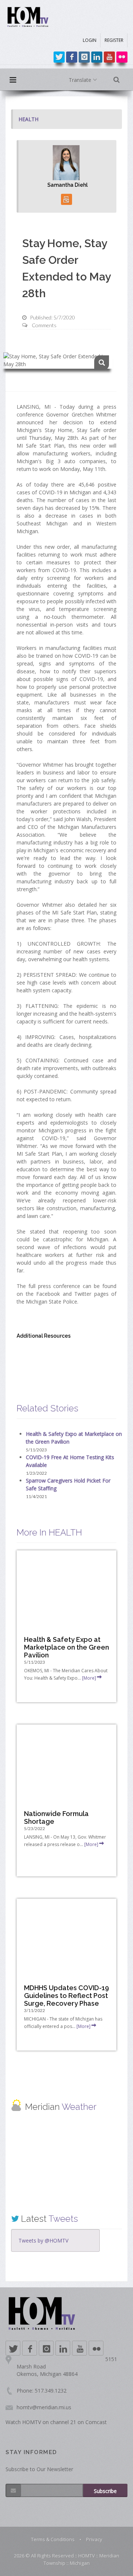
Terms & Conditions (53, 2539)
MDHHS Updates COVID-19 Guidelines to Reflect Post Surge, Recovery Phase (66, 1996)
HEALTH (28, 119)
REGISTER (114, 40)
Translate (81, 80)
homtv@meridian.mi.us (44, 2407)
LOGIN (90, 40)
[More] (89, 1678)
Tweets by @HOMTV (43, 2240)
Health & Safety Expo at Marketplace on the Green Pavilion (66, 1647)
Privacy (94, 2539)
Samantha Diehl (67, 185)
